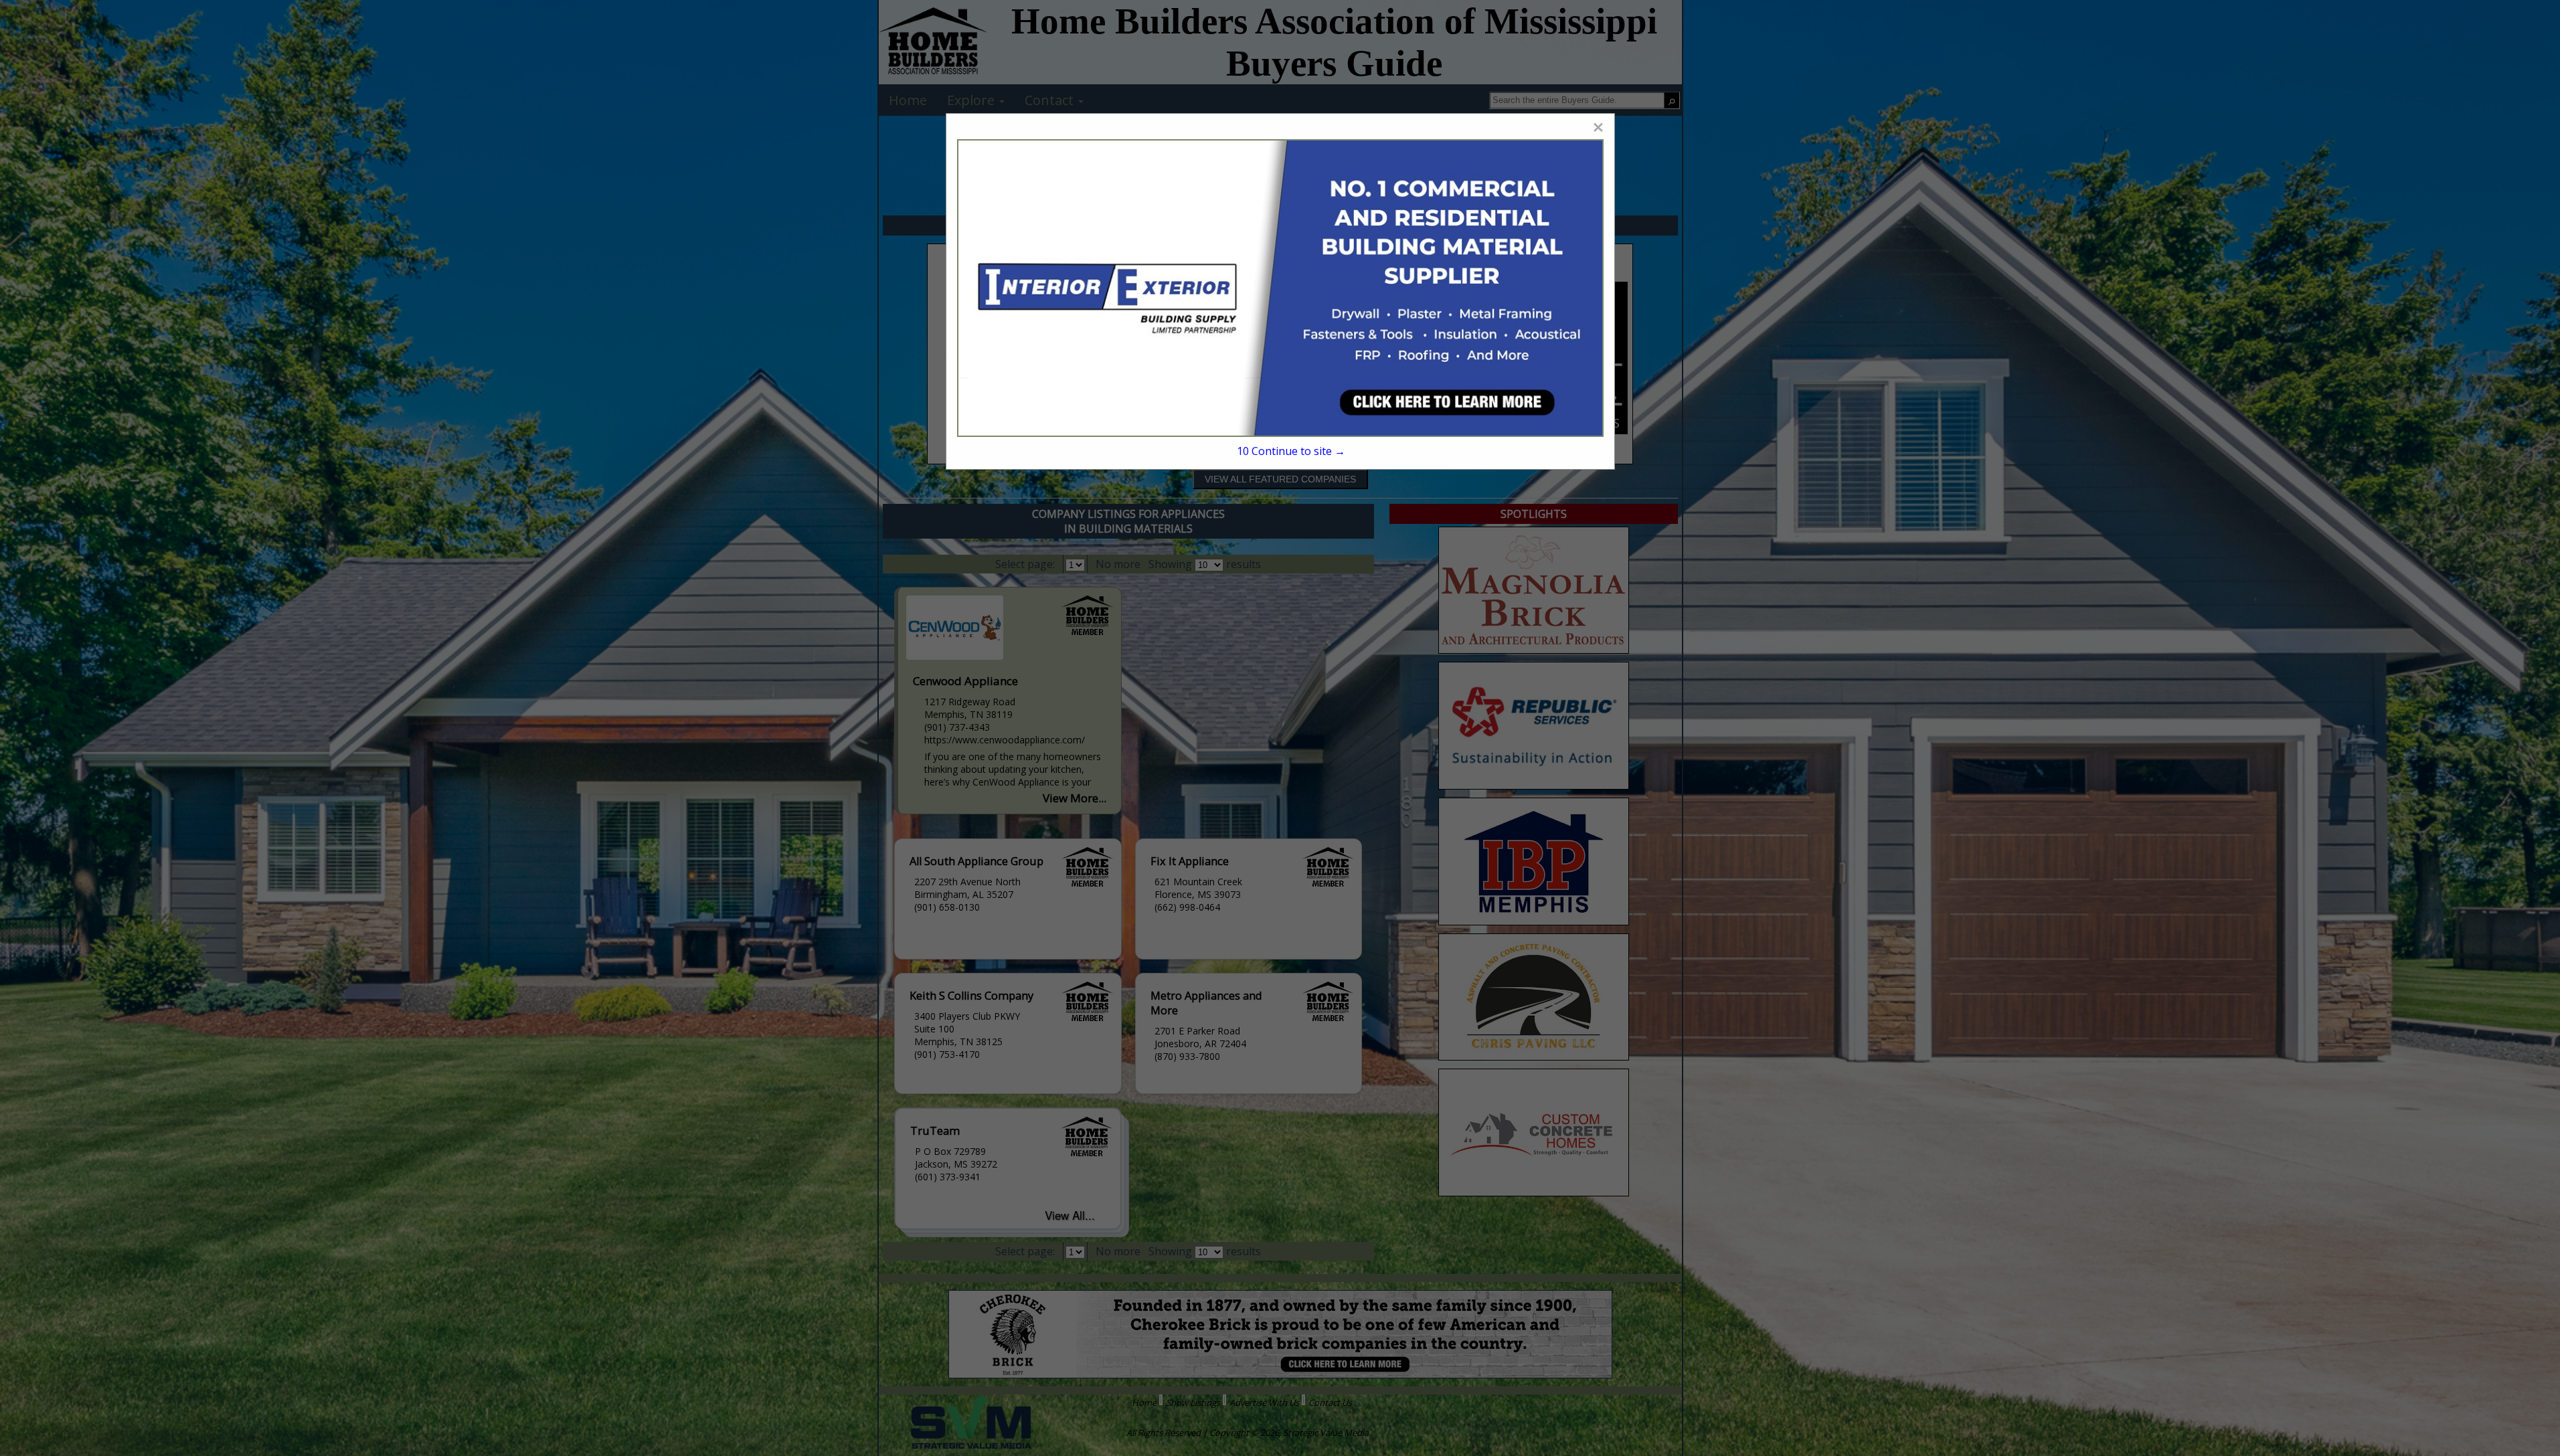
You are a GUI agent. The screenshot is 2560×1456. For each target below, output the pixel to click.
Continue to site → (1291, 451)
